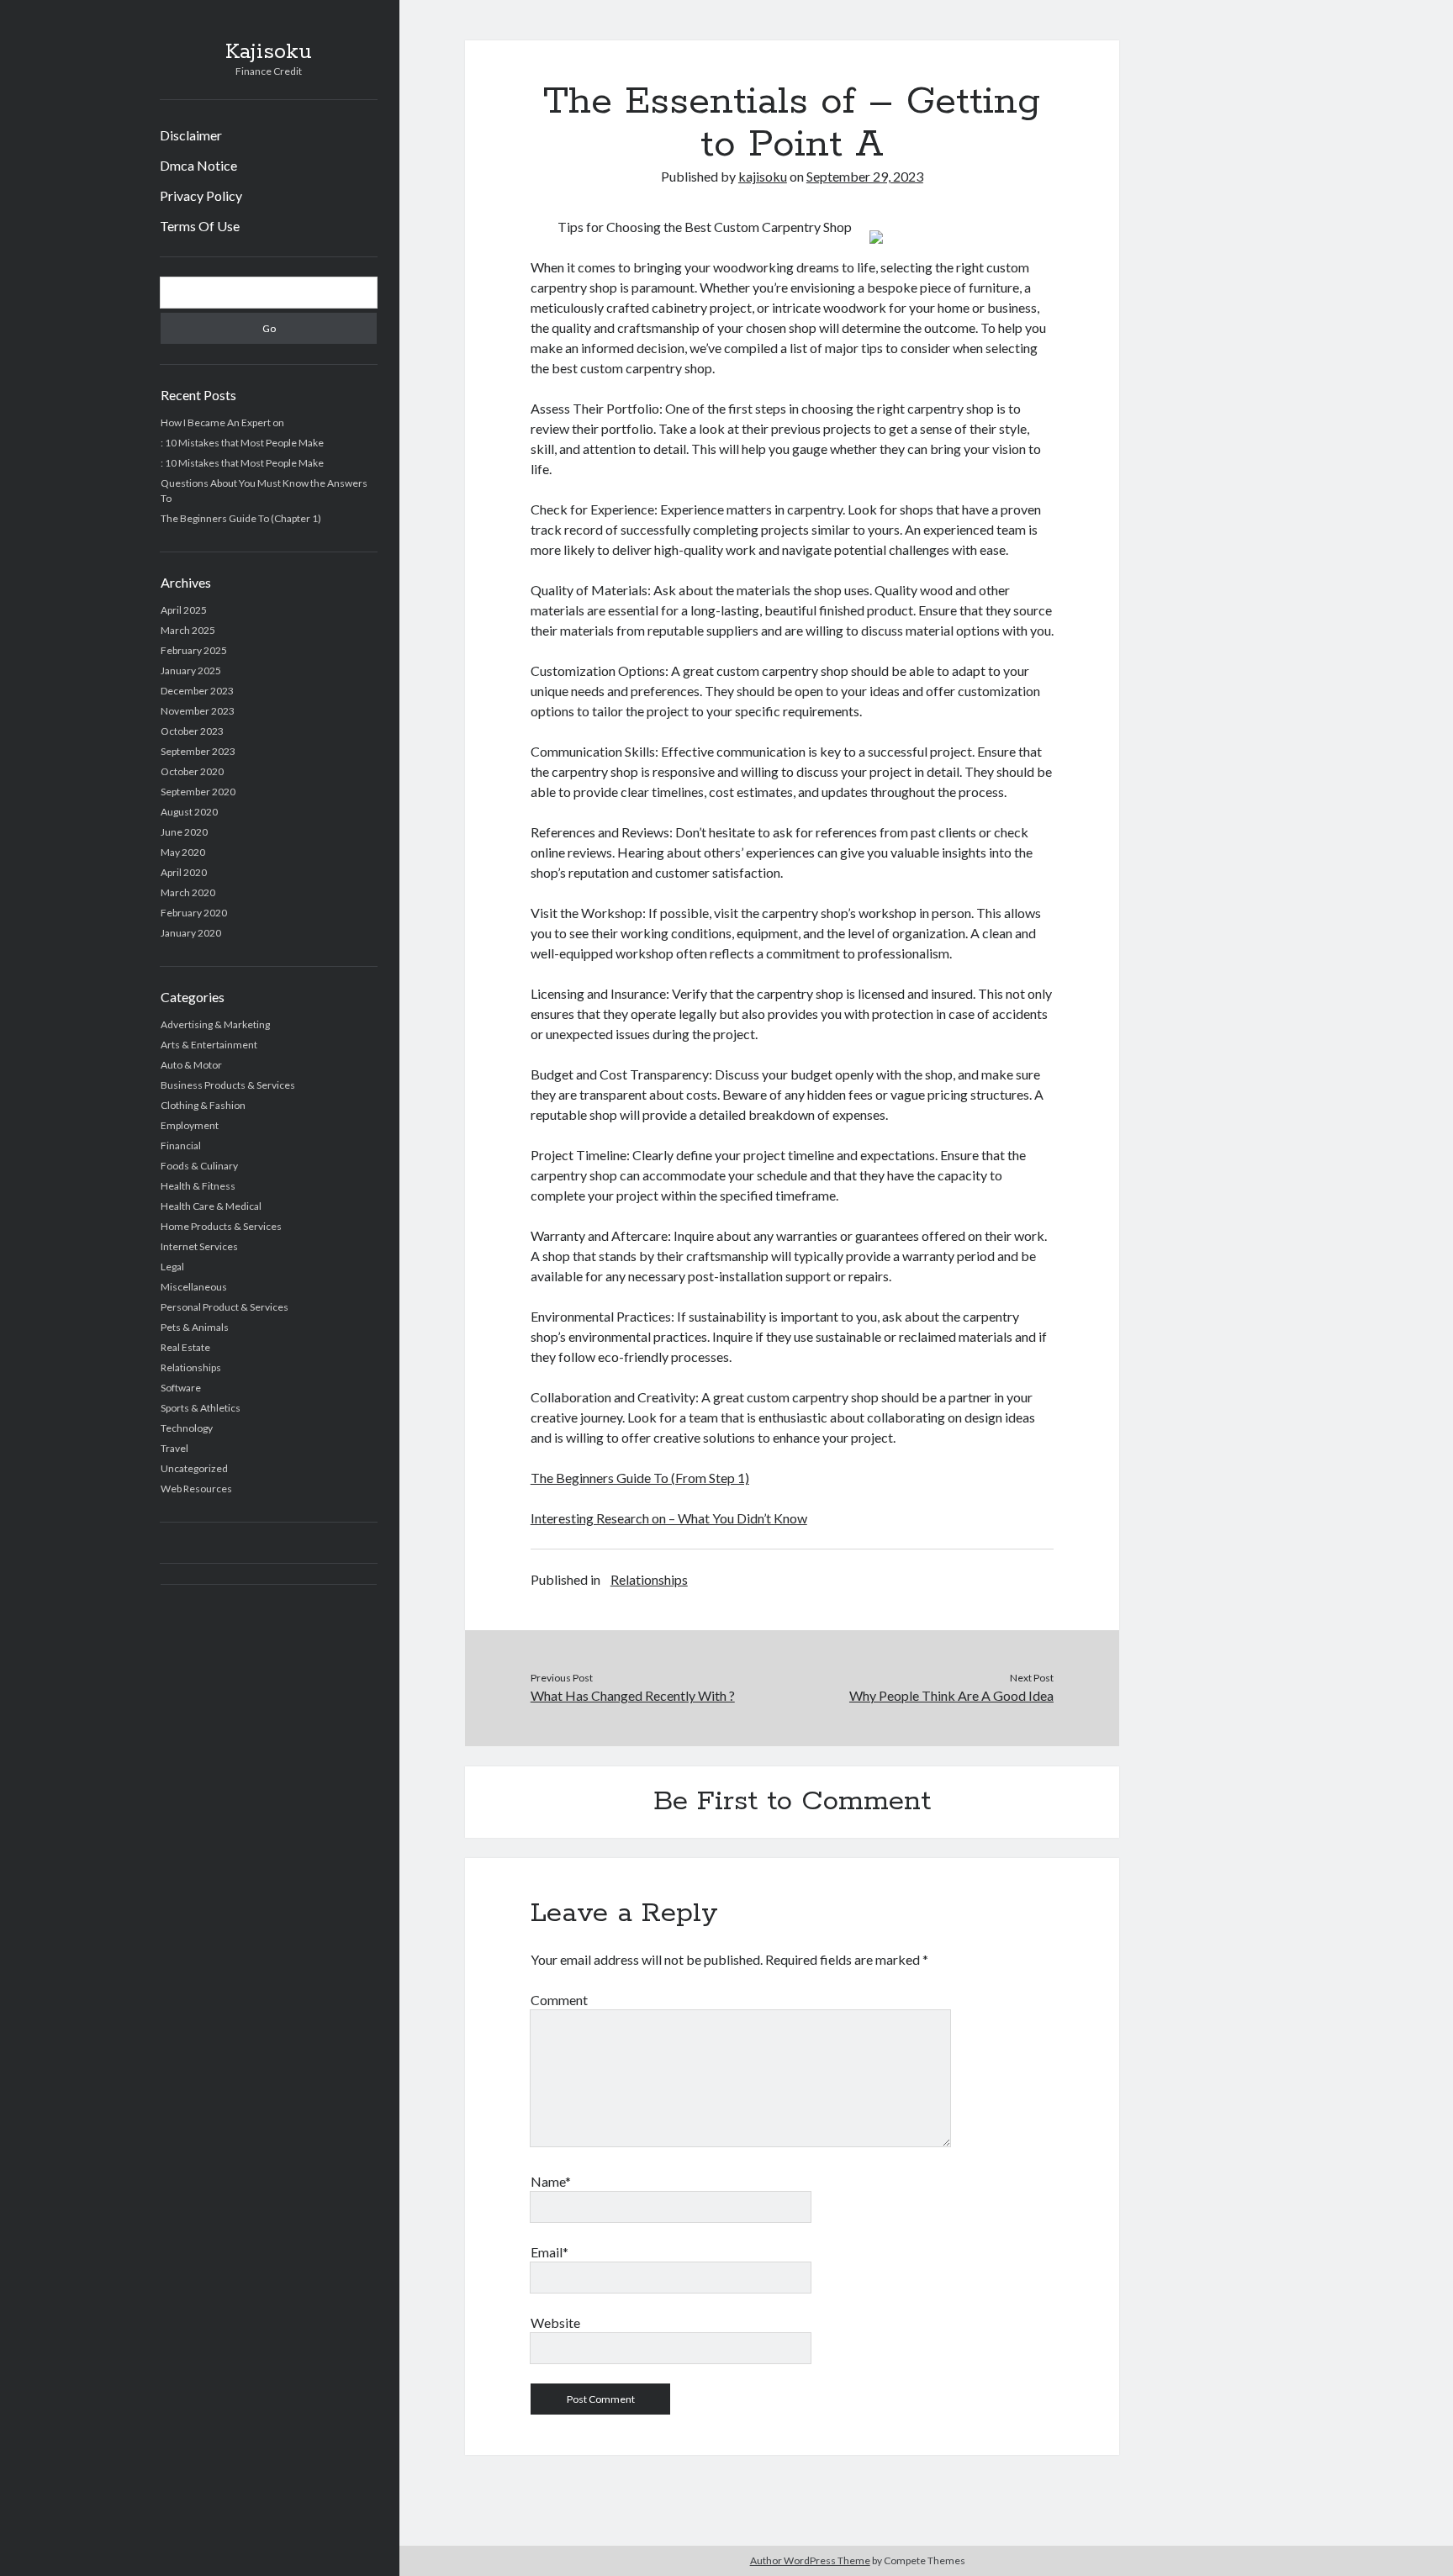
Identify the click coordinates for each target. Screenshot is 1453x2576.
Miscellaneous (194, 1287)
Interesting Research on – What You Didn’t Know (669, 1518)
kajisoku (763, 176)
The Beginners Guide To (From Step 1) (640, 1478)
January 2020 (191, 933)
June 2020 (184, 832)
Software (181, 1388)
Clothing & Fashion (203, 1105)
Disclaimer (191, 135)
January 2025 (191, 670)
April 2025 (184, 610)
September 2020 (198, 792)
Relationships (191, 1367)
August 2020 (189, 812)
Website (555, 2323)
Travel (174, 1448)
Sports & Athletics (201, 1408)
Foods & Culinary (199, 1166)
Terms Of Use (200, 226)
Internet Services (199, 1246)
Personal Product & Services (225, 1307)
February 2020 (194, 913)
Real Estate (185, 1347)
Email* (549, 2252)
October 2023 (192, 731)
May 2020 (183, 852)
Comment (559, 2000)
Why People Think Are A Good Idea (951, 1695)
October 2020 (192, 771)
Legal (172, 1267)
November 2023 (198, 711)
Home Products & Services (221, 1226)
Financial (181, 1145)
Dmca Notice (198, 165)
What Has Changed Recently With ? (633, 1695)
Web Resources (196, 1489)
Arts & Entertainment (209, 1045)
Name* (551, 2181)
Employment (190, 1125)
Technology (187, 1428)
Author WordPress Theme (810, 2560)
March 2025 (188, 630)
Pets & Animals (195, 1327)
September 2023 (198, 751)
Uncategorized (194, 1468)
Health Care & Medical (211, 1206)
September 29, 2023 (865, 176)
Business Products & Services (228, 1085)
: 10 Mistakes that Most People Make (242, 443)
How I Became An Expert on (222, 422)
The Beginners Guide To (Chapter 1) (241, 518)
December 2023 (197, 691)
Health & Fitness (198, 1186)
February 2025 (194, 650)
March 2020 (188, 892)
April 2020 (184, 872)
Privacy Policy (201, 195)
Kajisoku (269, 52)
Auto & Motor (191, 1065)
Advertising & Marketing (215, 1024)
